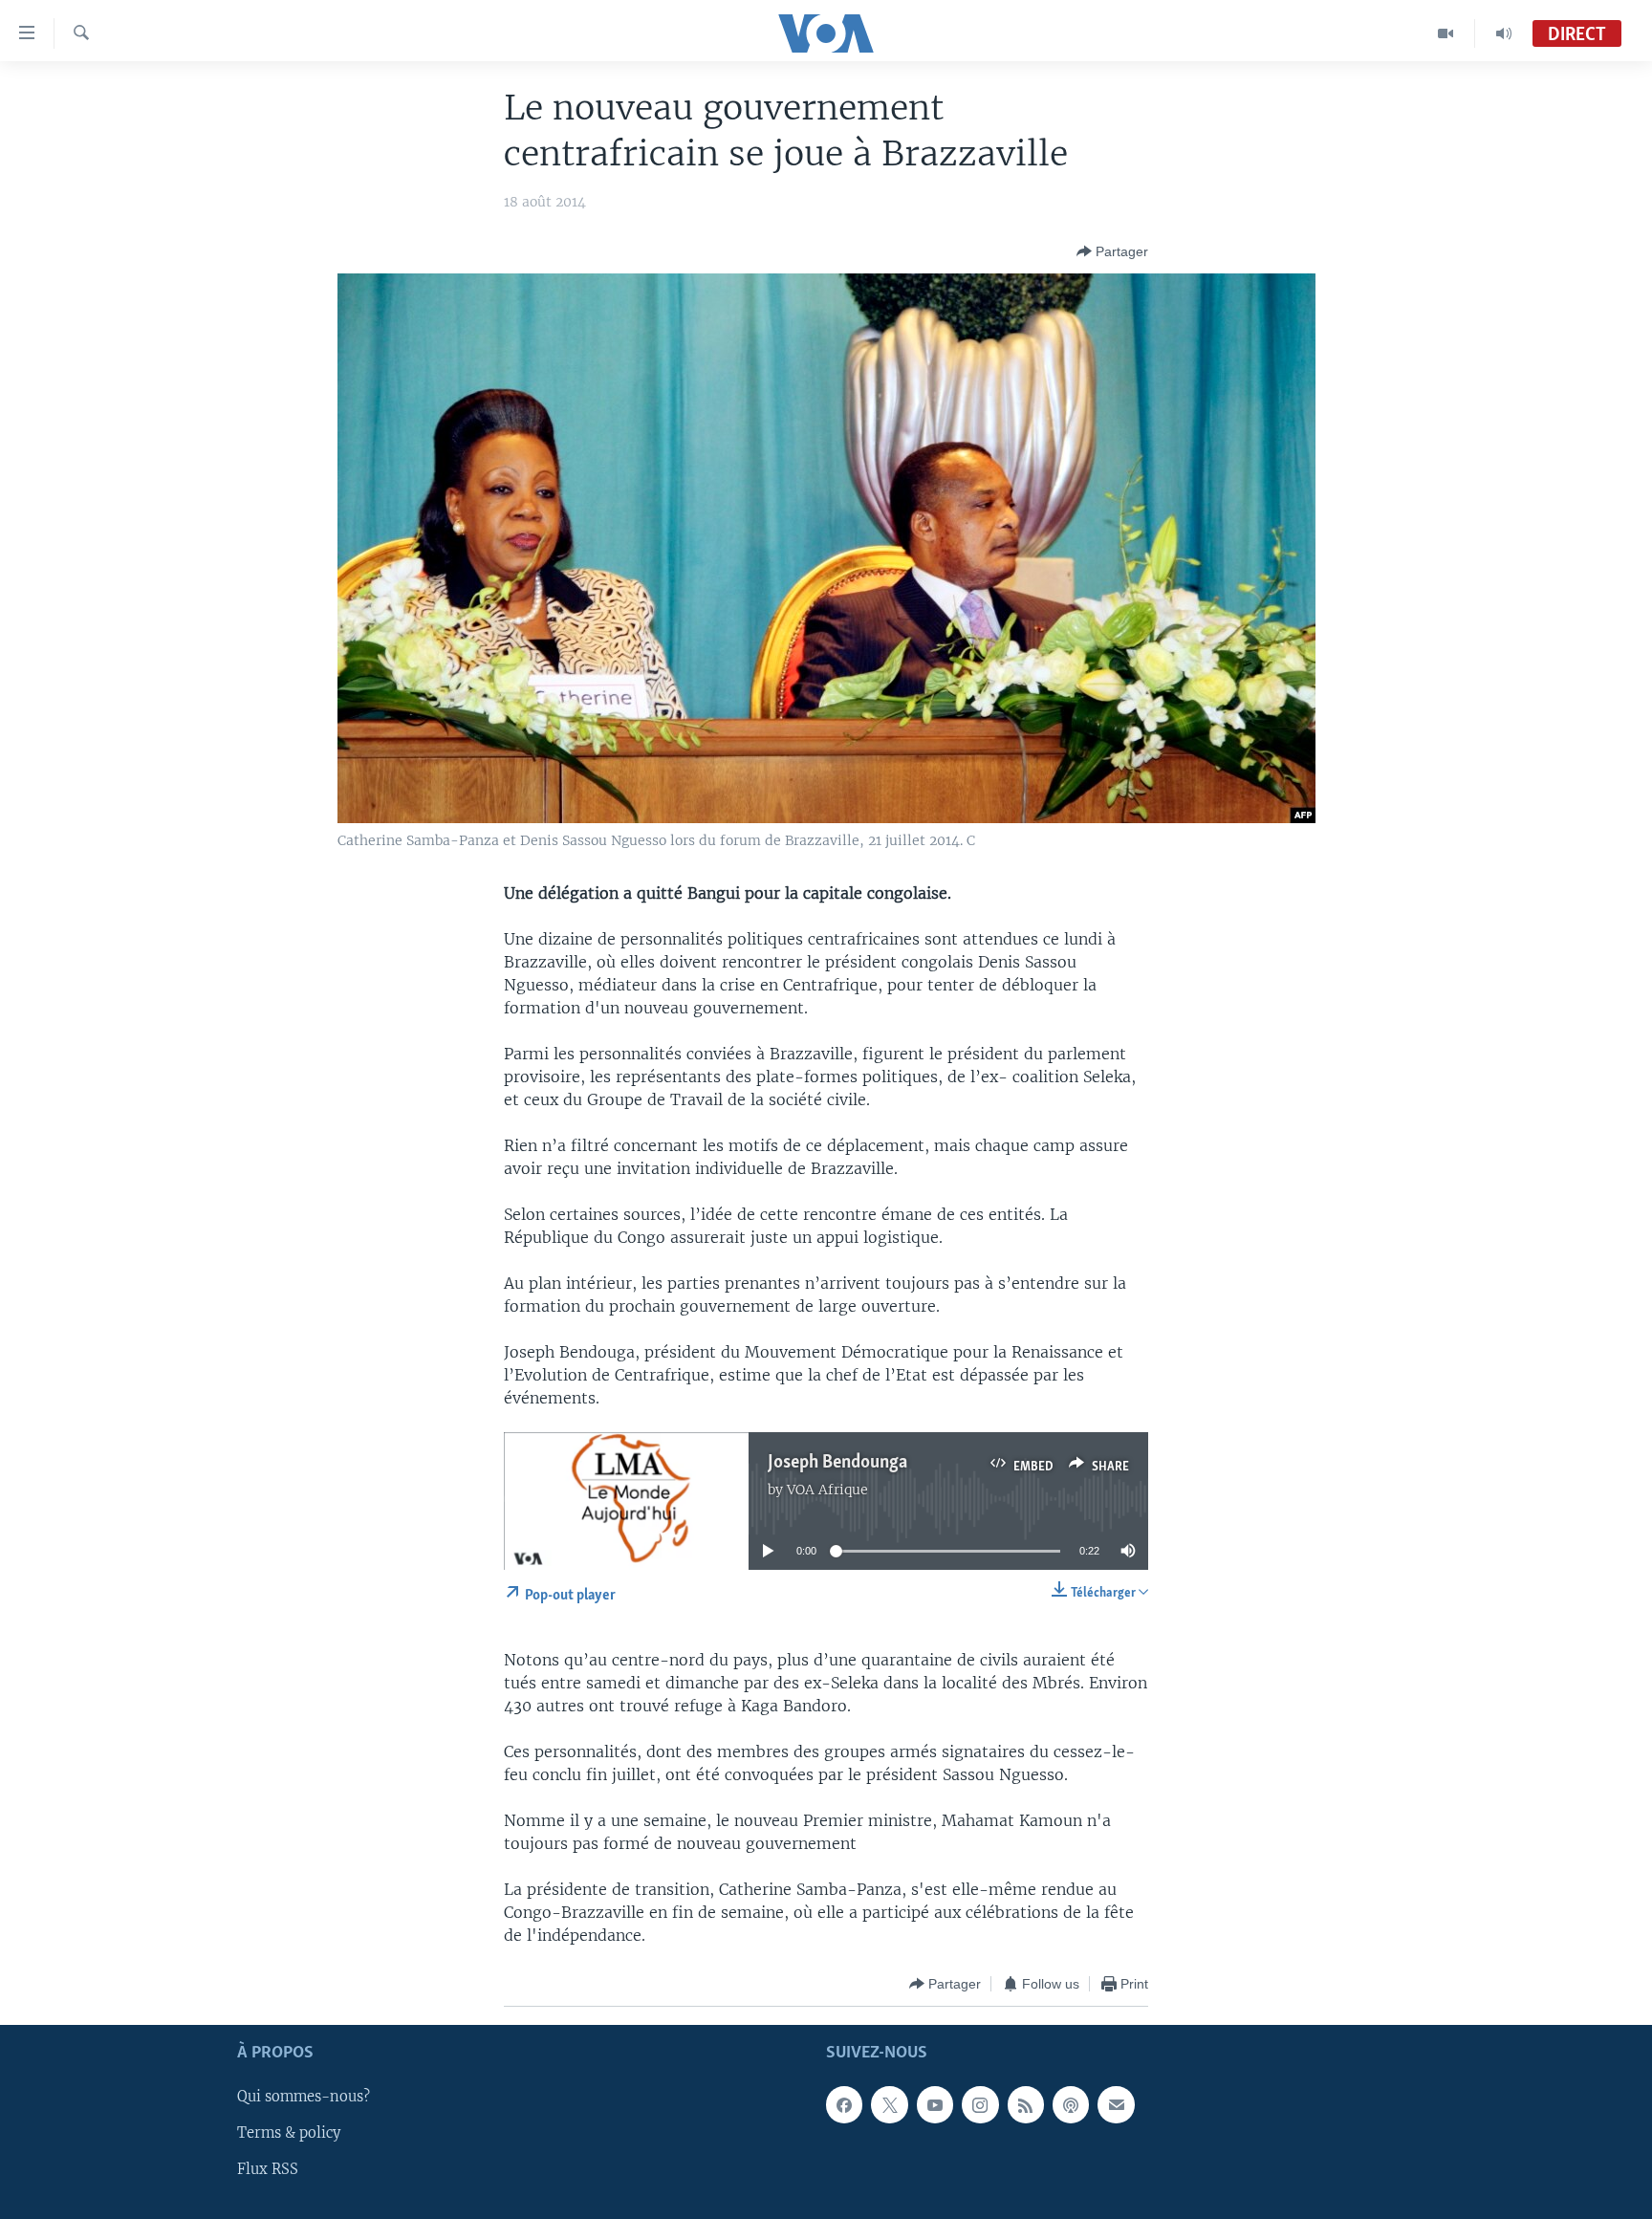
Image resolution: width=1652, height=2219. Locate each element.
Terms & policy (289, 2134)
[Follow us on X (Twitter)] (889, 2105)
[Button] (1112, 251)
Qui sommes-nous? (304, 2098)
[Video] (1446, 33)
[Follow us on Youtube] (935, 2105)
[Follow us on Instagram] (980, 2105)
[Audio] (1504, 33)
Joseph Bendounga (837, 1463)
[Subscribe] (1116, 2105)
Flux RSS (268, 2170)
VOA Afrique (827, 1490)
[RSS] (1026, 2105)
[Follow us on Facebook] (844, 2105)
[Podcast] (1071, 2105)
